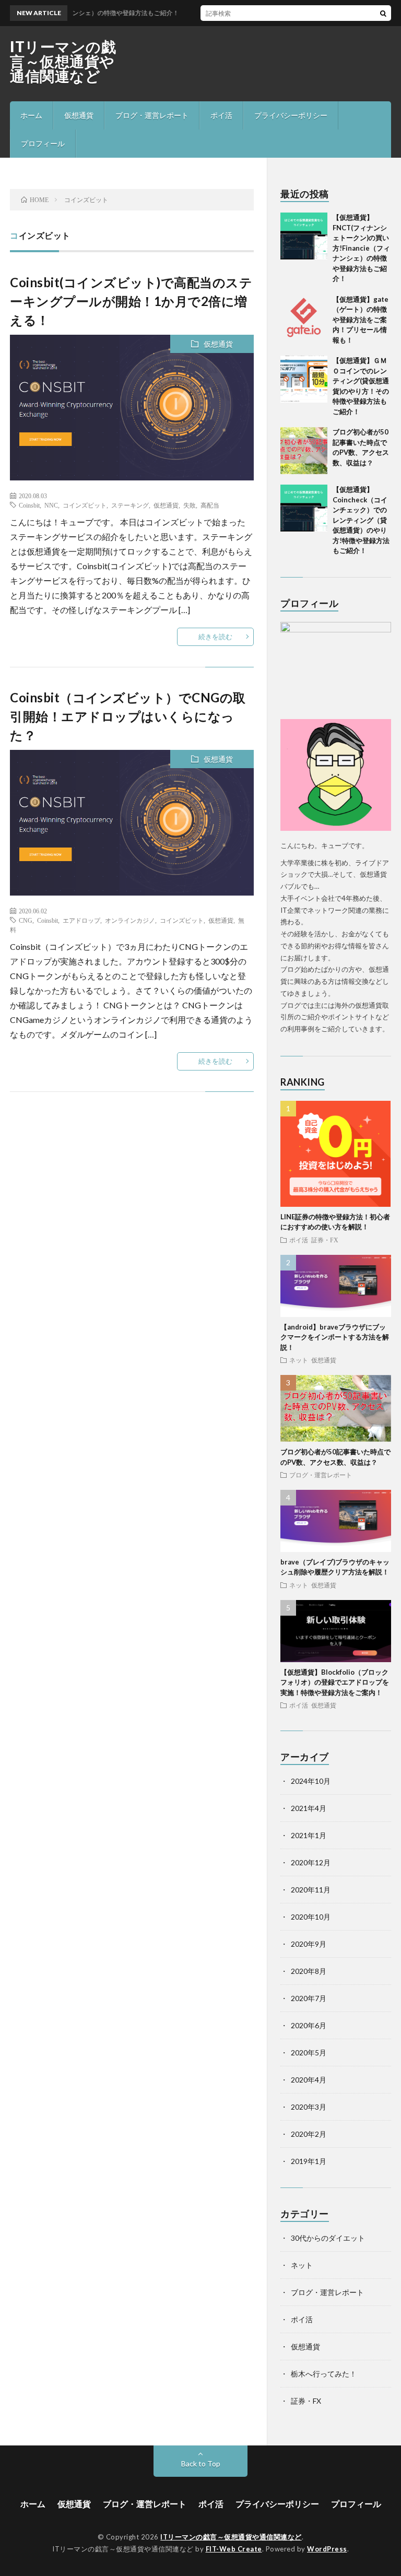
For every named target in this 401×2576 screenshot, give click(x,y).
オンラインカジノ (130, 920)
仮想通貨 (79, 115)
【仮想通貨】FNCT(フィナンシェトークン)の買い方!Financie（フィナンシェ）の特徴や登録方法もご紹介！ (361, 248)
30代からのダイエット (328, 2238)
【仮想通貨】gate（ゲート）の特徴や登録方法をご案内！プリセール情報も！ (361, 320)
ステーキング (130, 505)
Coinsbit (29, 505)
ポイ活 (221, 115)
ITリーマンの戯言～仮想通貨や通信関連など (63, 61)
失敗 (190, 505)
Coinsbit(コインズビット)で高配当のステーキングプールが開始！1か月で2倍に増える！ (131, 301)
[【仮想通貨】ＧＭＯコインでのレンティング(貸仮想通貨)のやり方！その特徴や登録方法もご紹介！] (304, 379)
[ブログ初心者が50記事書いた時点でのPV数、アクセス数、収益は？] (304, 451)
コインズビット (85, 505)
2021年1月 (309, 1835)
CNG (26, 920)
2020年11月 (311, 1890)
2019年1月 (309, 2161)
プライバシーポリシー (291, 115)
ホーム (31, 115)
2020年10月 (311, 1917)
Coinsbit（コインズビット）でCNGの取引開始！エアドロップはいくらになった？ (128, 716)
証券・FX (325, 1240)
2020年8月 (309, 1971)
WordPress (327, 2549)
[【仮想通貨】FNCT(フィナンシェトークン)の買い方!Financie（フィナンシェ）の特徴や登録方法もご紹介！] (304, 236)
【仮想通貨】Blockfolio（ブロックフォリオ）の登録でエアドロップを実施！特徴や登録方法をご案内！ (335, 1682)
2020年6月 (309, 2025)
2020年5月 (309, 2052)
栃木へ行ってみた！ (324, 2374)
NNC (51, 505)
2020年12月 (311, 1862)
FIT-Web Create (234, 2549)
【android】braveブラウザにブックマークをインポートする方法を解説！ (335, 1337)
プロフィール (43, 143)
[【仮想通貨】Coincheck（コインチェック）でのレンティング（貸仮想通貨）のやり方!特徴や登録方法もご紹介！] (304, 508)
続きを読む (215, 637)
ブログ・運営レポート (152, 115)
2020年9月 (309, 1944)
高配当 (210, 505)
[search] (383, 13)
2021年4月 (309, 1808)
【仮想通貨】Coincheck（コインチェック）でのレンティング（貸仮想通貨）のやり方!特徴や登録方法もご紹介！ (361, 520)
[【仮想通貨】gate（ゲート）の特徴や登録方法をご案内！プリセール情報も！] (304, 318)
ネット (299, 1360)
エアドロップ (81, 920)
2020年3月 (309, 2107)
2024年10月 (311, 1781)
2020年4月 (309, 2080)
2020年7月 (309, 1998)
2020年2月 (309, 2134)
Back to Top (201, 2463)
